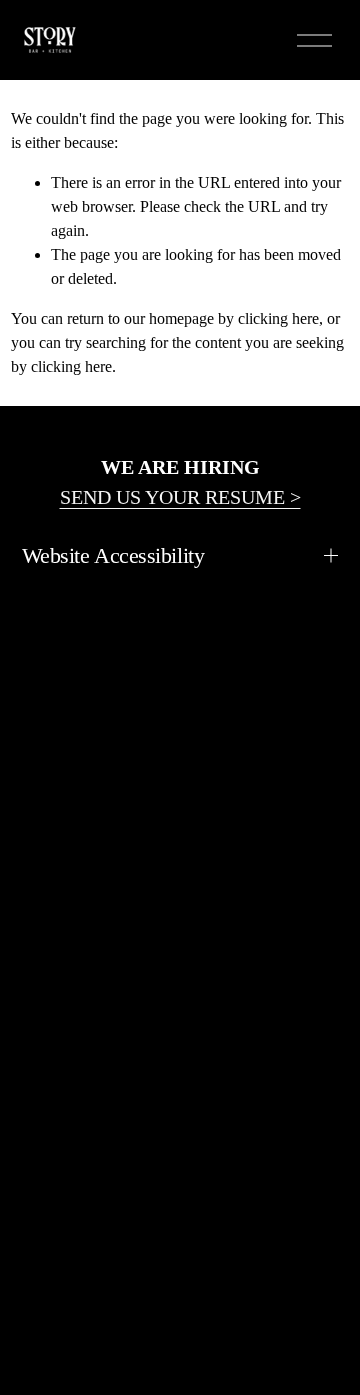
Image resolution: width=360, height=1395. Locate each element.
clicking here (278, 318)
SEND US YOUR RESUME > (180, 497)
